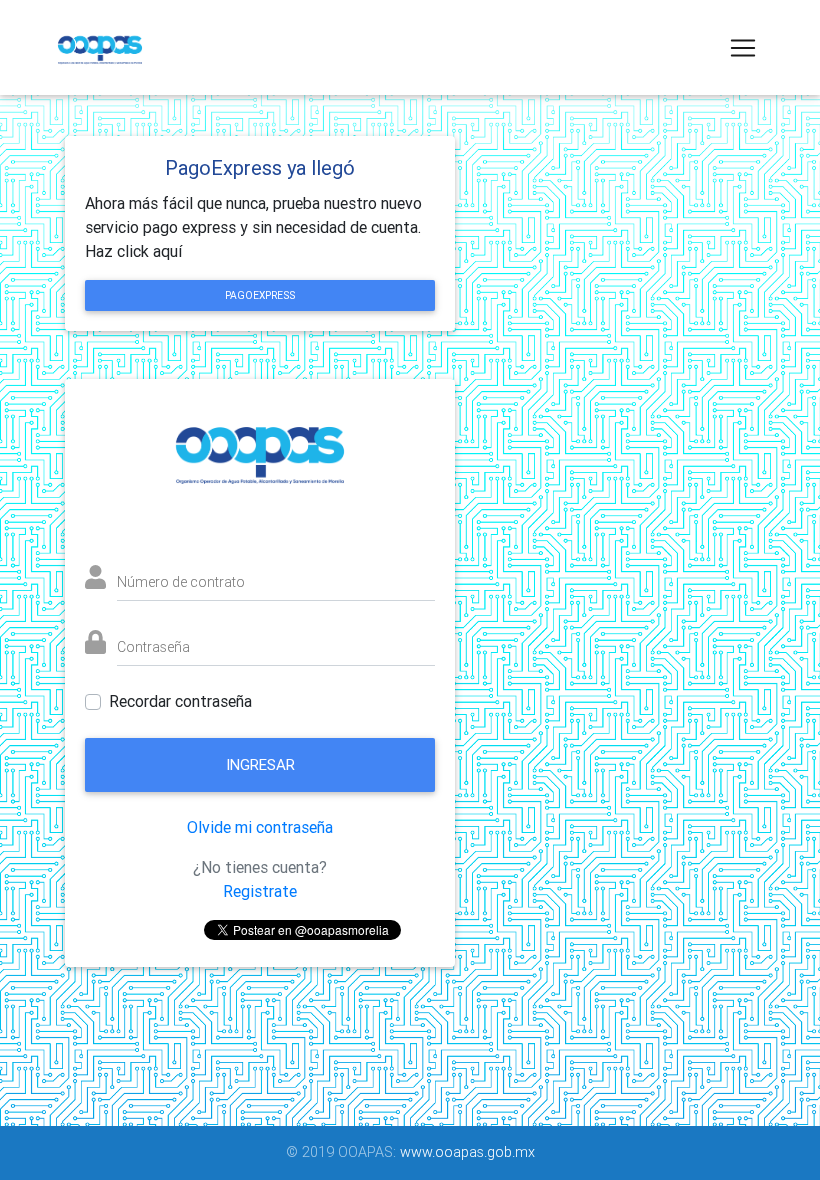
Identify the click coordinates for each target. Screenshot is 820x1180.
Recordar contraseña (180, 701)
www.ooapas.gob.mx (467, 1152)
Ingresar (260, 765)
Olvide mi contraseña (260, 827)
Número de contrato (181, 582)
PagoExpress (260, 295)
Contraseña (153, 647)
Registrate (260, 891)
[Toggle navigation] (743, 48)
